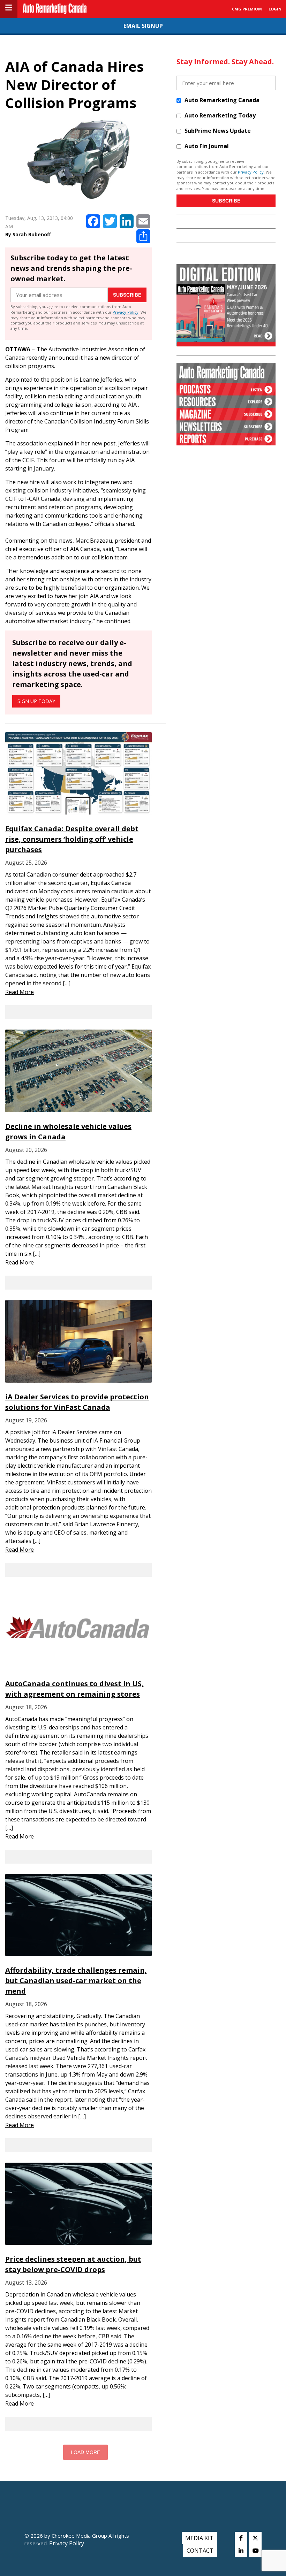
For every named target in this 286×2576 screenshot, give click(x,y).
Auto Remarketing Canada (222, 100)
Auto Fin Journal (207, 146)
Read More (20, 992)
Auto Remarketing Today (220, 115)
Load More (85, 2452)
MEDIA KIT (199, 2538)
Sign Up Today (36, 701)
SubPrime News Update (218, 131)
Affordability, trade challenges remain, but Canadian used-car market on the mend (76, 1981)
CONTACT (200, 2551)
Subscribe (127, 295)
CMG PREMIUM (247, 9)
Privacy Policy (126, 312)
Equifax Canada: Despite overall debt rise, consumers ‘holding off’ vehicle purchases (72, 839)
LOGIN (275, 9)
